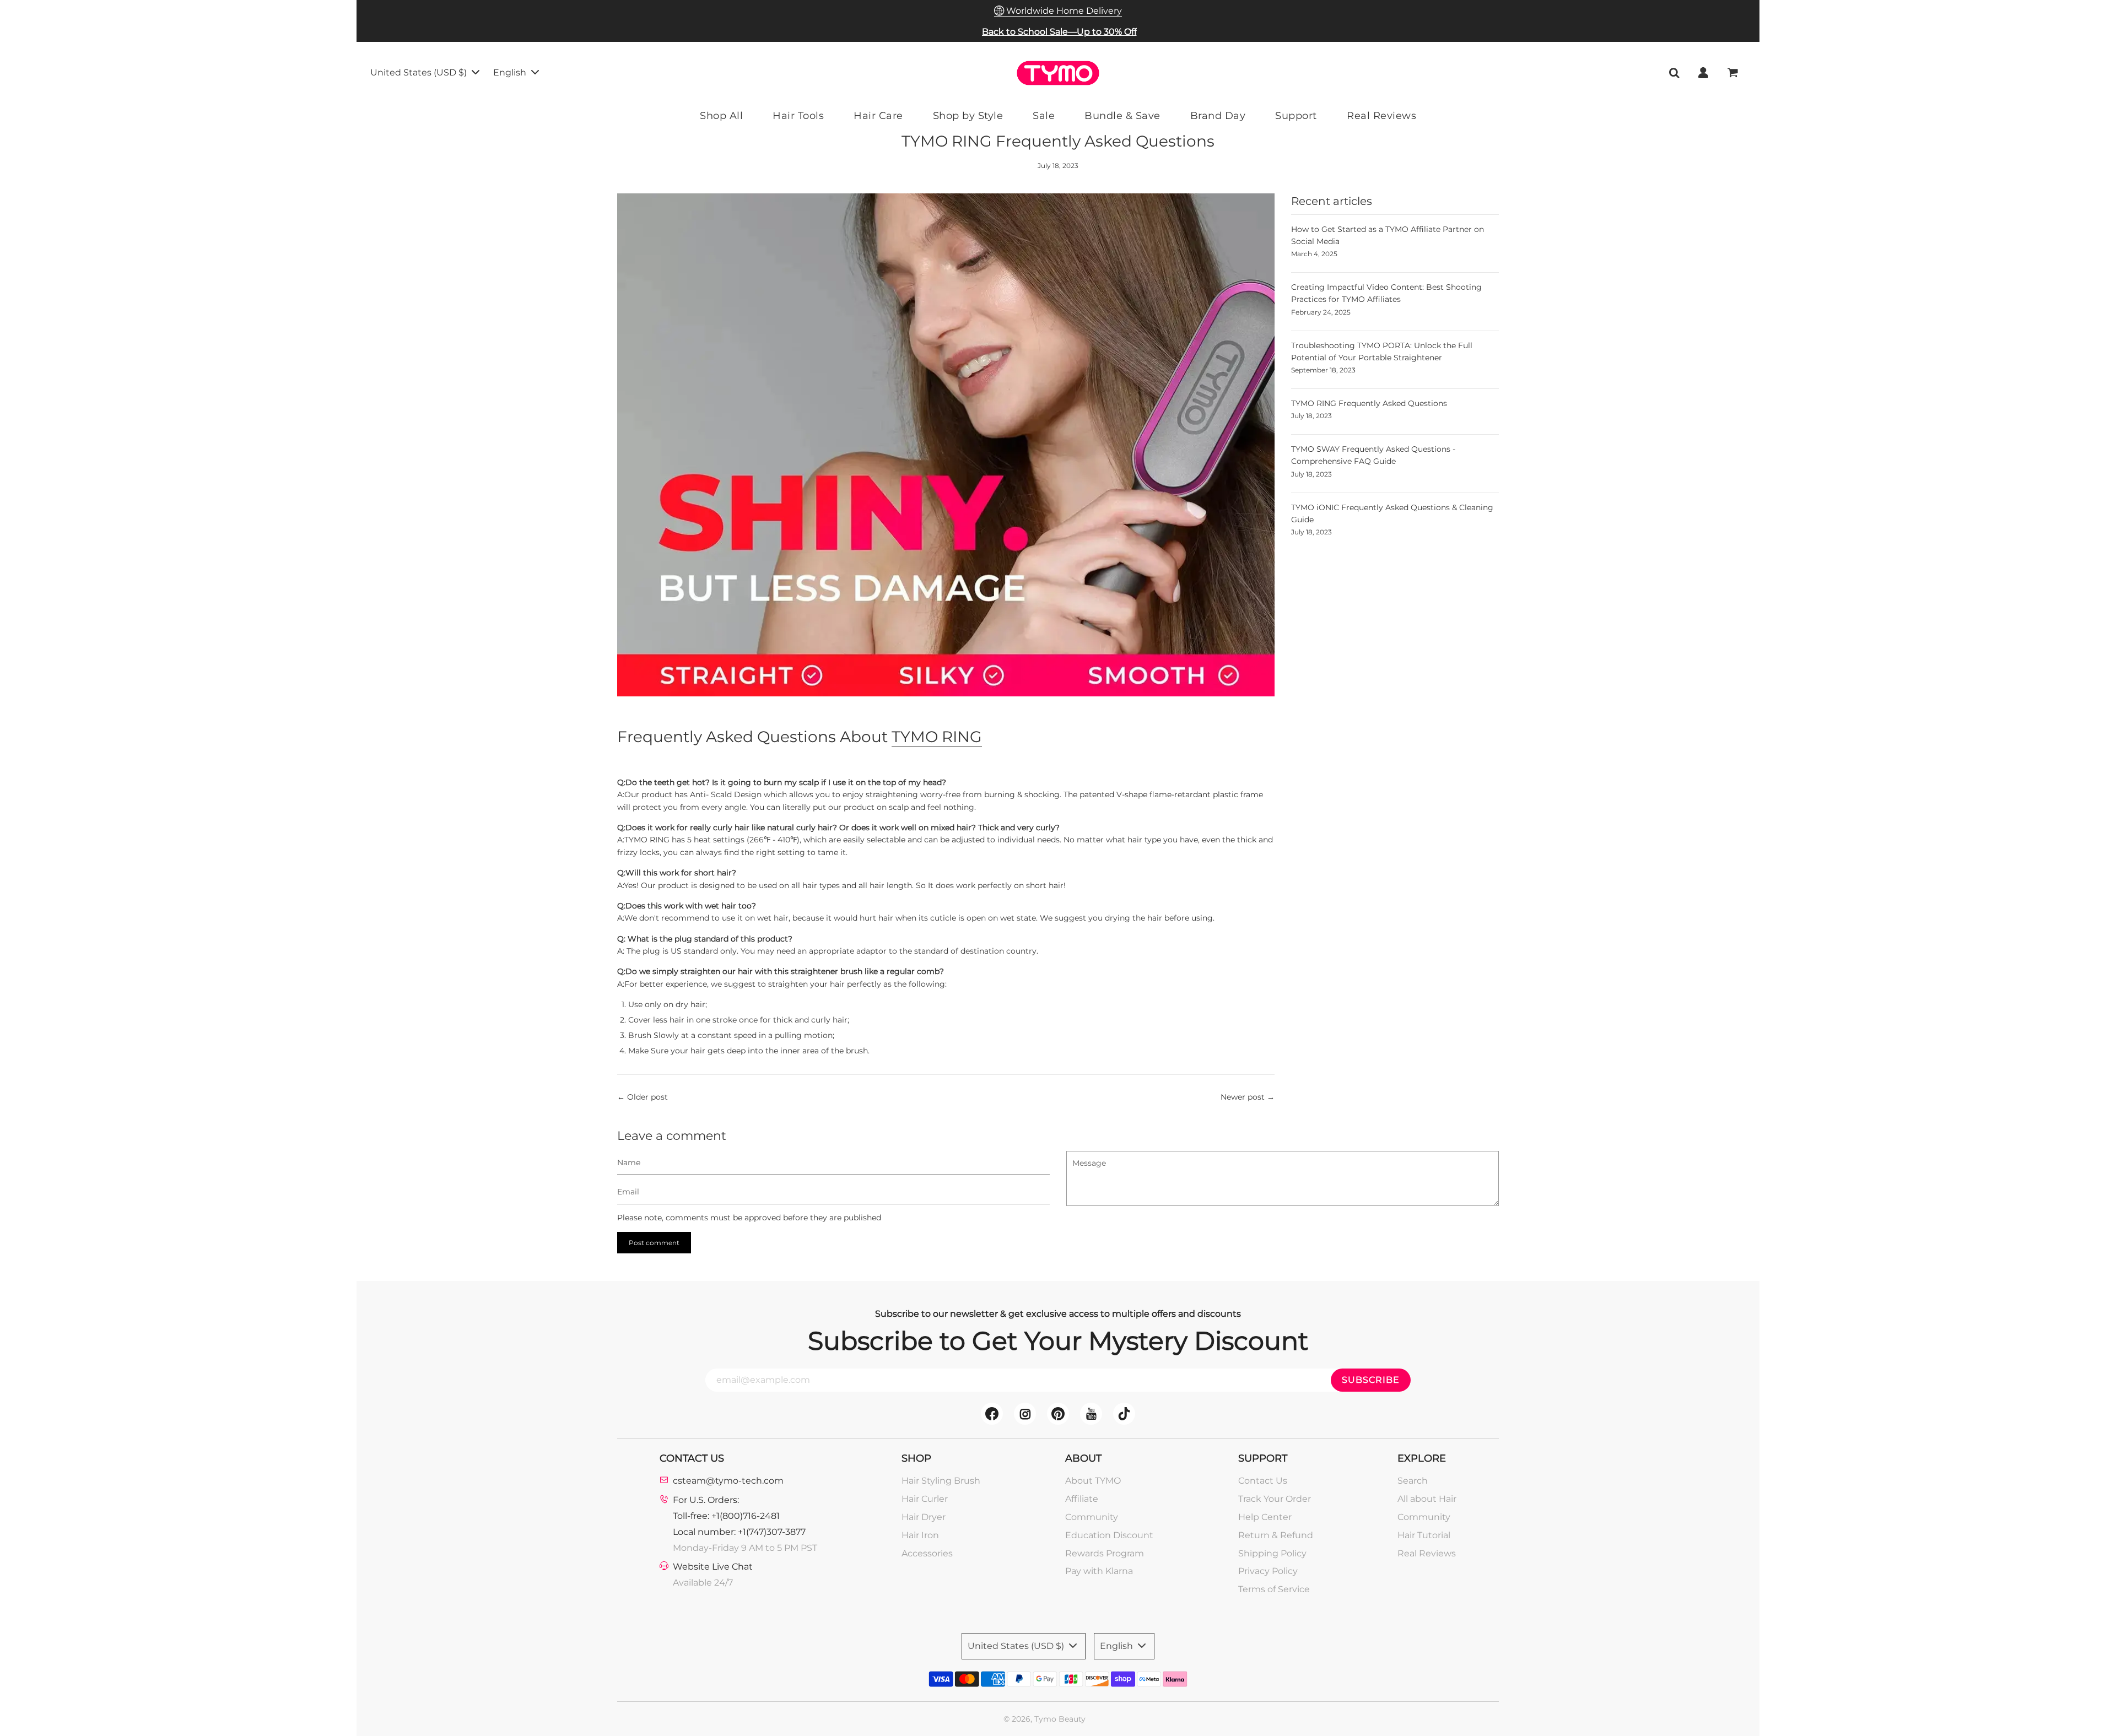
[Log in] (1703, 73)
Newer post (1243, 1097)
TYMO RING (937, 737)
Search (1413, 1481)
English (511, 72)
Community (1092, 1517)
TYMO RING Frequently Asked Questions (1369, 403)
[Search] (1674, 73)
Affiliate (1082, 1499)
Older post (647, 1097)
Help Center (1265, 1517)
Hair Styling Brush (941, 1481)
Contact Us (1263, 1481)
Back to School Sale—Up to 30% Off (1059, 32)
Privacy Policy (1268, 1571)
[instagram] (1025, 1414)
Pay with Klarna (1099, 1571)
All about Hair (1427, 1499)
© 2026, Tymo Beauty (1044, 1719)
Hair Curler (925, 1499)
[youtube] (1091, 1414)
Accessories (927, 1553)
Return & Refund (1276, 1535)
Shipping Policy (1272, 1553)
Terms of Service (1274, 1589)
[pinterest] (1058, 1414)
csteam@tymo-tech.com (728, 1481)
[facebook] (992, 1414)
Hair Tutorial (1424, 1535)
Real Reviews (1427, 1553)
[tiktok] (1124, 1414)
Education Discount (1109, 1535)
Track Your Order (1275, 1499)
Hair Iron (920, 1535)
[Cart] (1734, 73)
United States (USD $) (420, 72)
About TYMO (1093, 1481)
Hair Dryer (924, 1517)
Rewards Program (1105, 1553)
